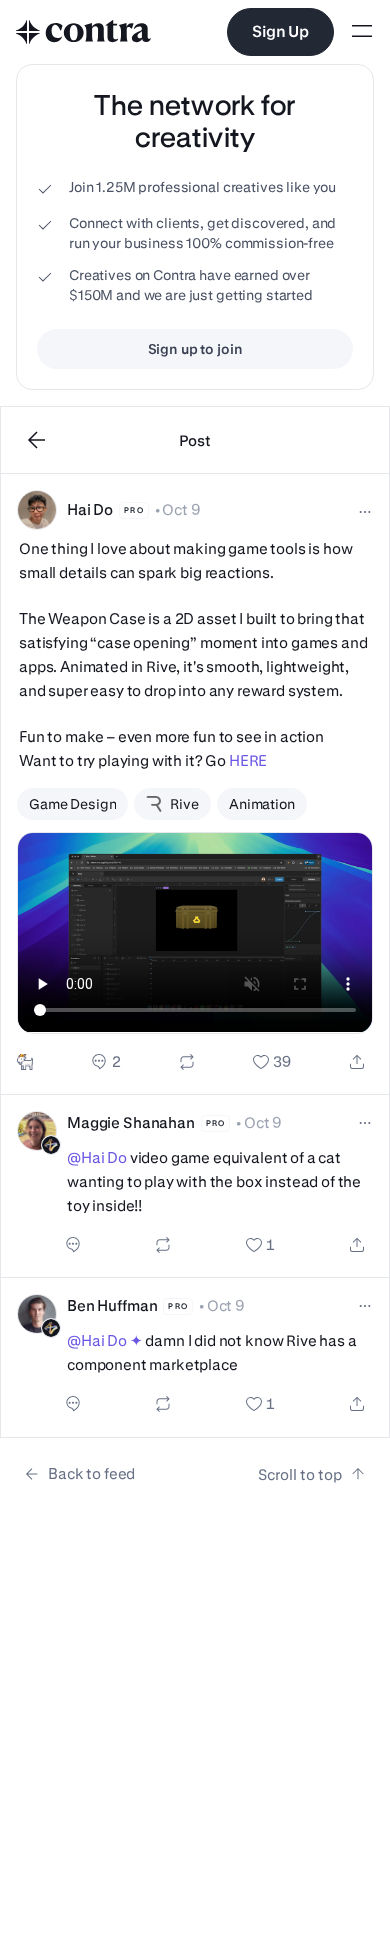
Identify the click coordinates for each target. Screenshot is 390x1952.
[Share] (357, 1062)
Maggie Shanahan (131, 1122)
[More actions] (365, 512)
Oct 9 (181, 509)
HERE (248, 760)
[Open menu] (362, 32)
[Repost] (187, 1062)
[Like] (272, 1062)
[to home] (84, 32)
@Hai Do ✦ (105, 1340)
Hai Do (90, 509)
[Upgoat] (25, 1062)
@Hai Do (97, 1157)
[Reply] (105, 1062)
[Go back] (37, 440)
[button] (195, 784)
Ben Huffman (112, 1305)
